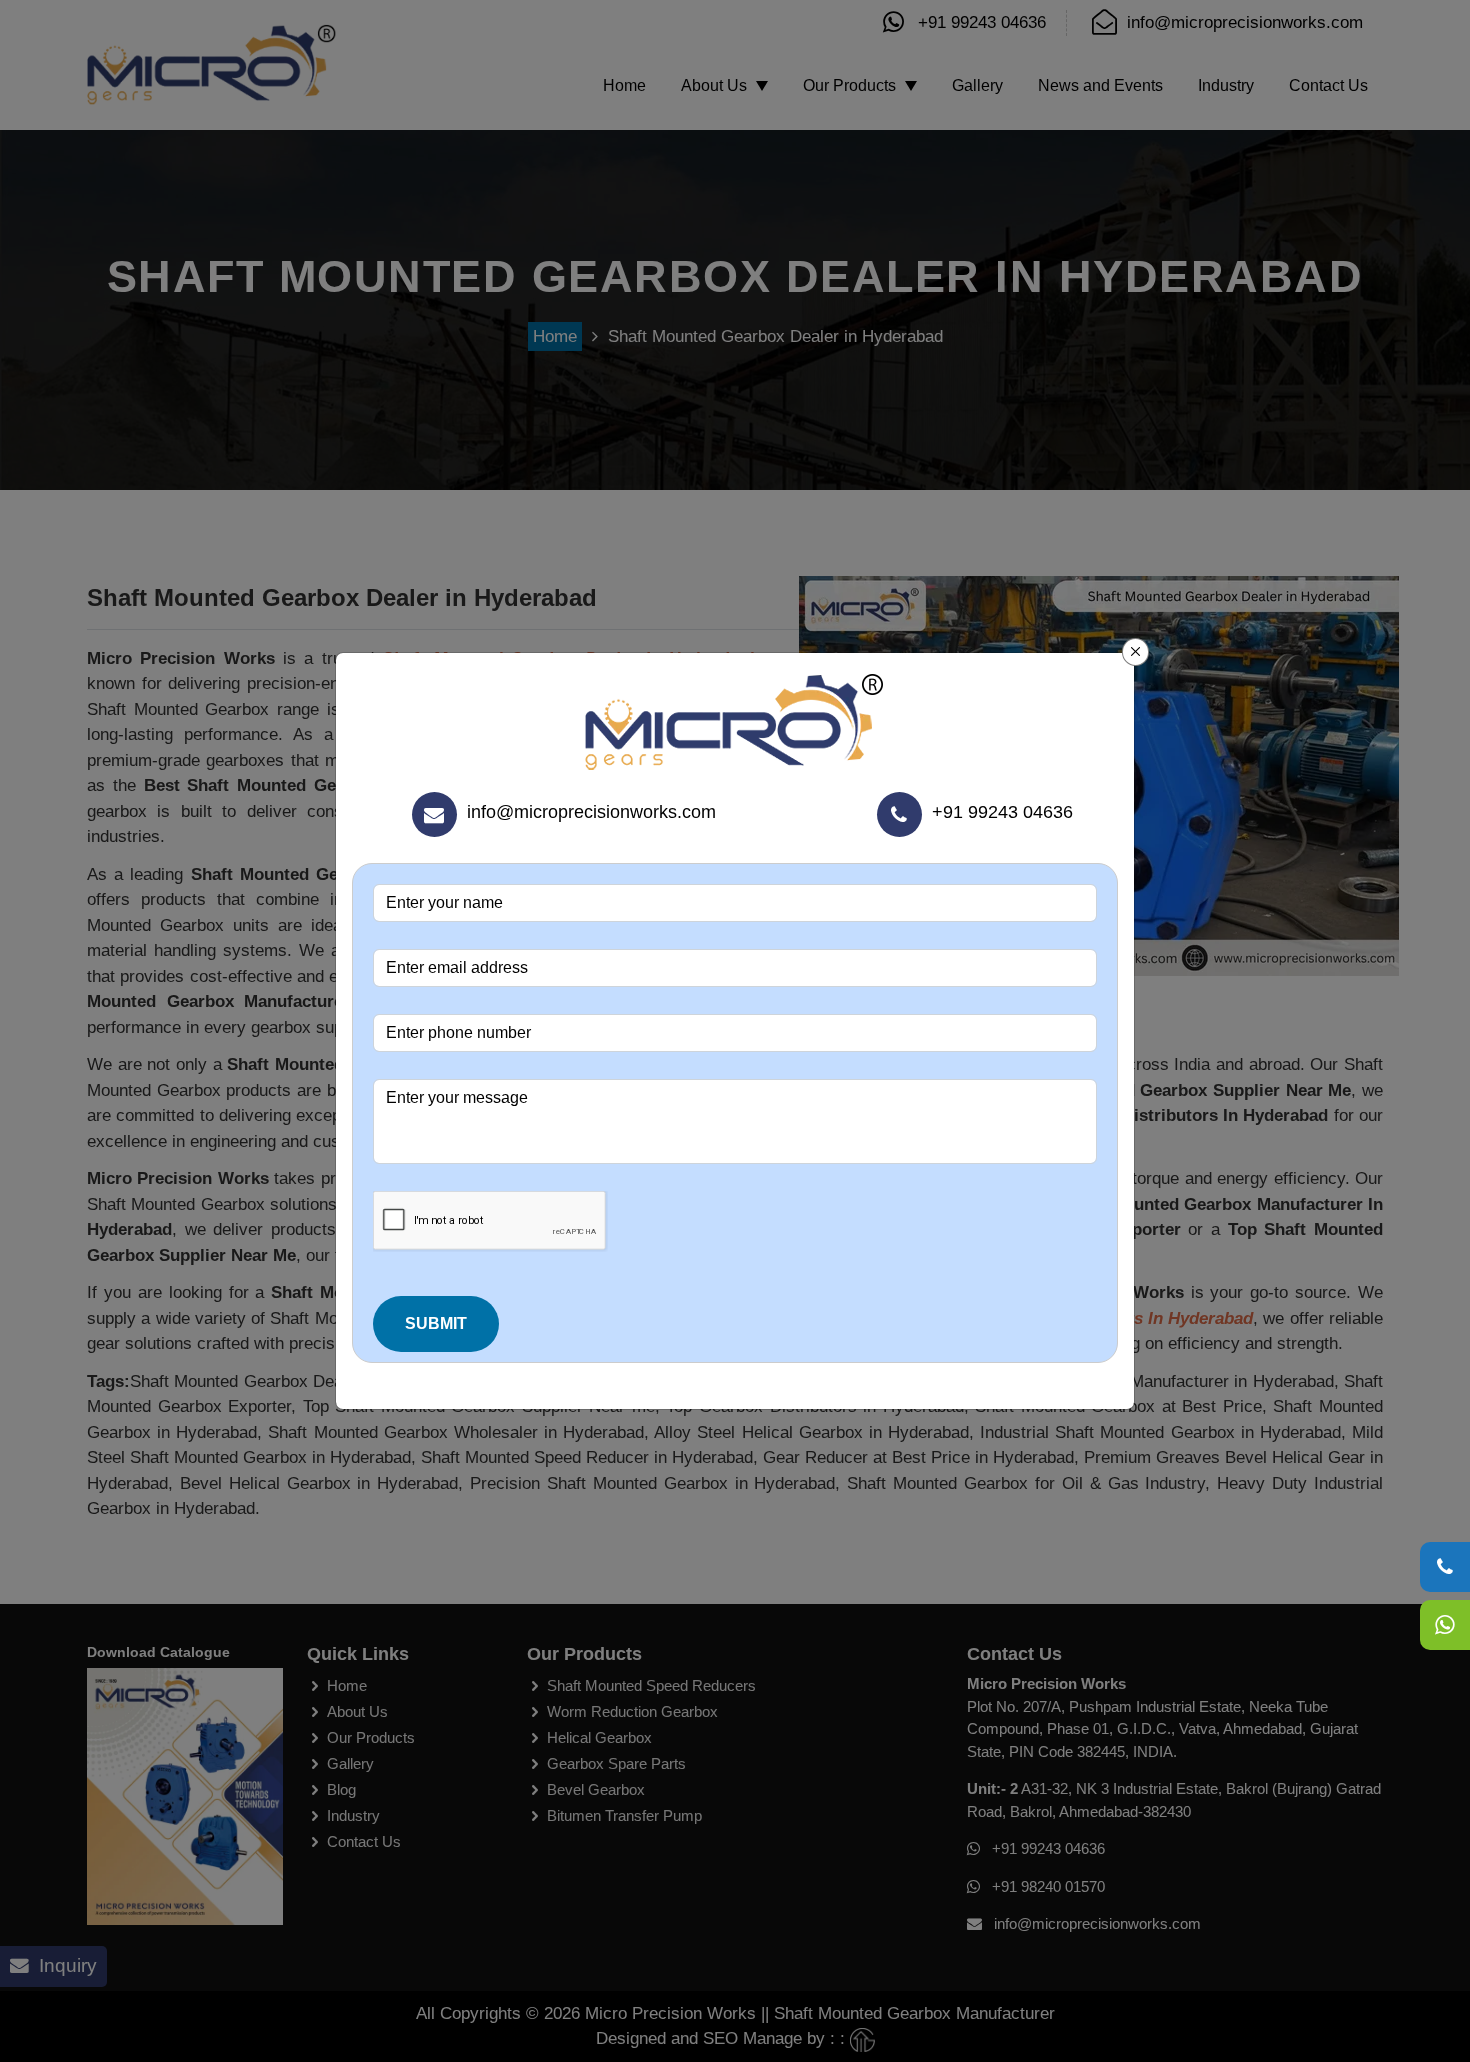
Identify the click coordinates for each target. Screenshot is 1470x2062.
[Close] (1136, 652)
